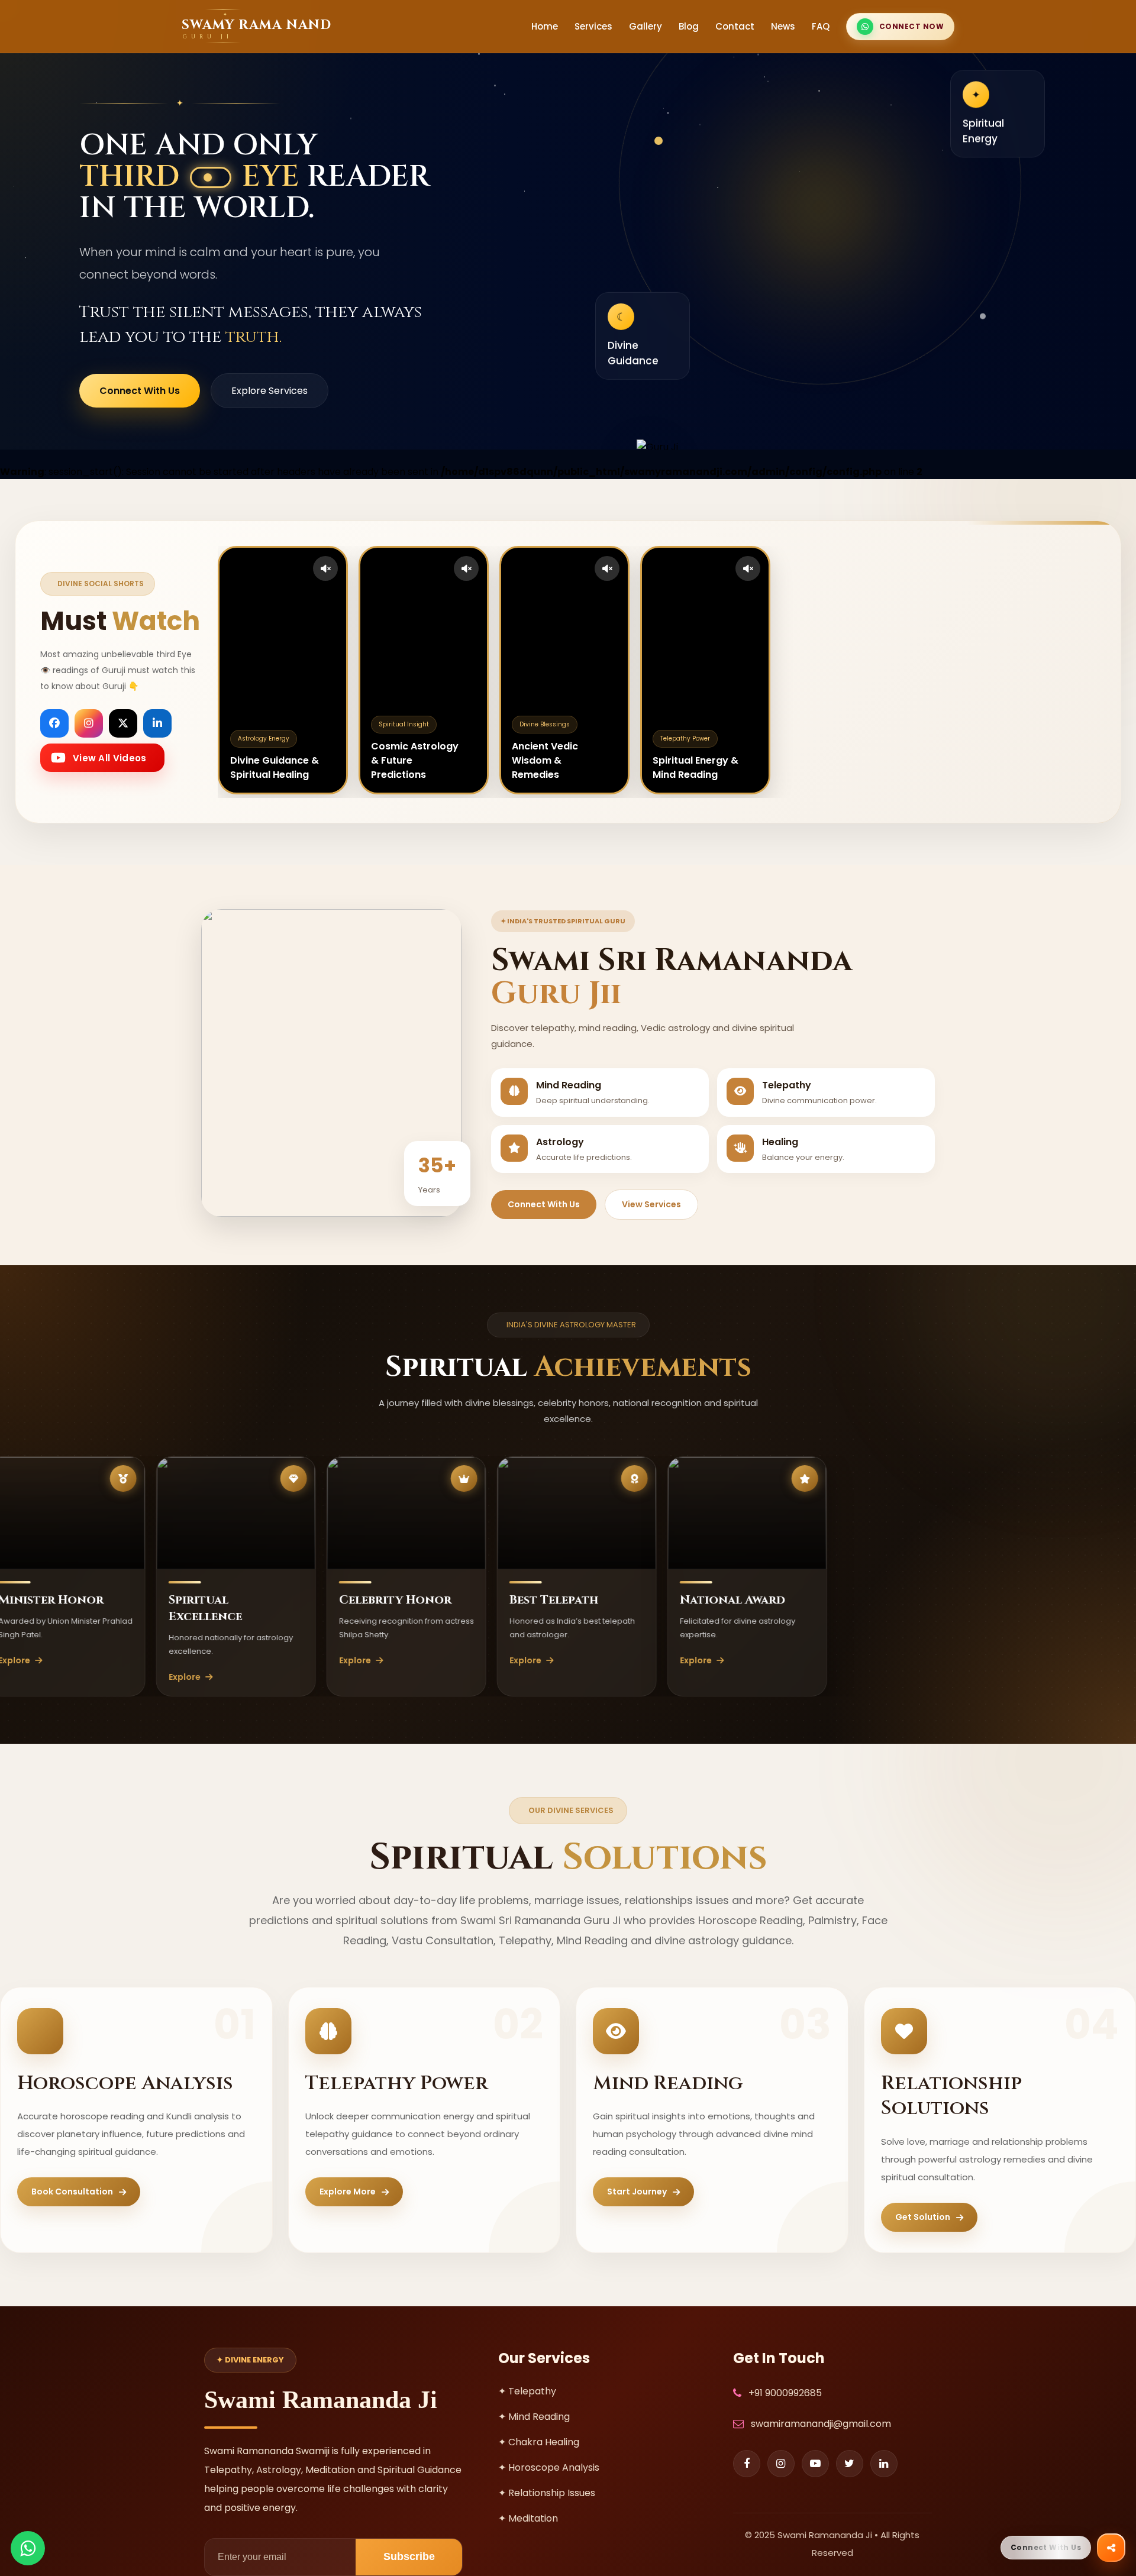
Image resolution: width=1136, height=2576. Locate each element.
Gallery (646, 26)
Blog (689, 26)
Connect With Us (140, 391)
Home (545, 26)
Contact (735, 26)
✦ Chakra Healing (539, 2442)
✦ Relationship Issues (547, 2493)
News (783, 26)
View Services (651, 1204)
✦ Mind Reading (534, 2417)
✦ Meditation (528, 2518)
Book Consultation (72, 2192)
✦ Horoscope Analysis (549, 2467)
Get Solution (923, 2217)
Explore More (348, 2192)
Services (593, 26)
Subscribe (409, 2556)
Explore (92, 1677)
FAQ (821, 26)
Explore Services (270, 391)
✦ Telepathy (527, 2391)
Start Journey (637, 2192)
